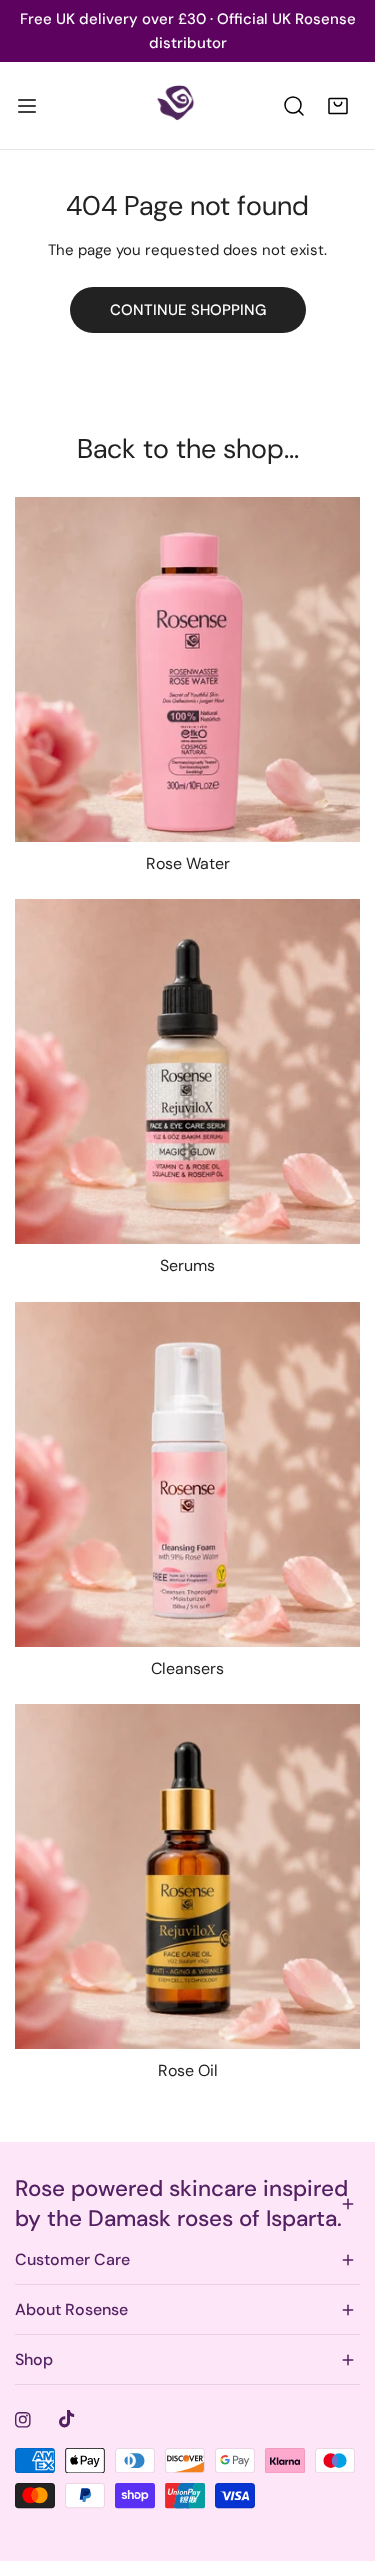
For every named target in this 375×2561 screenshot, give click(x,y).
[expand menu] (27, 105)
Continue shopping (188, 310)
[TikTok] (67, 2419)
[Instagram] (23, 2420)
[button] (338, 106)
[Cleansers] (187, 1474)
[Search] (294, 106)
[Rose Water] (187, 669)
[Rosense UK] (186, 105)
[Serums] (187, 1071)
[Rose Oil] (187, 1876)
